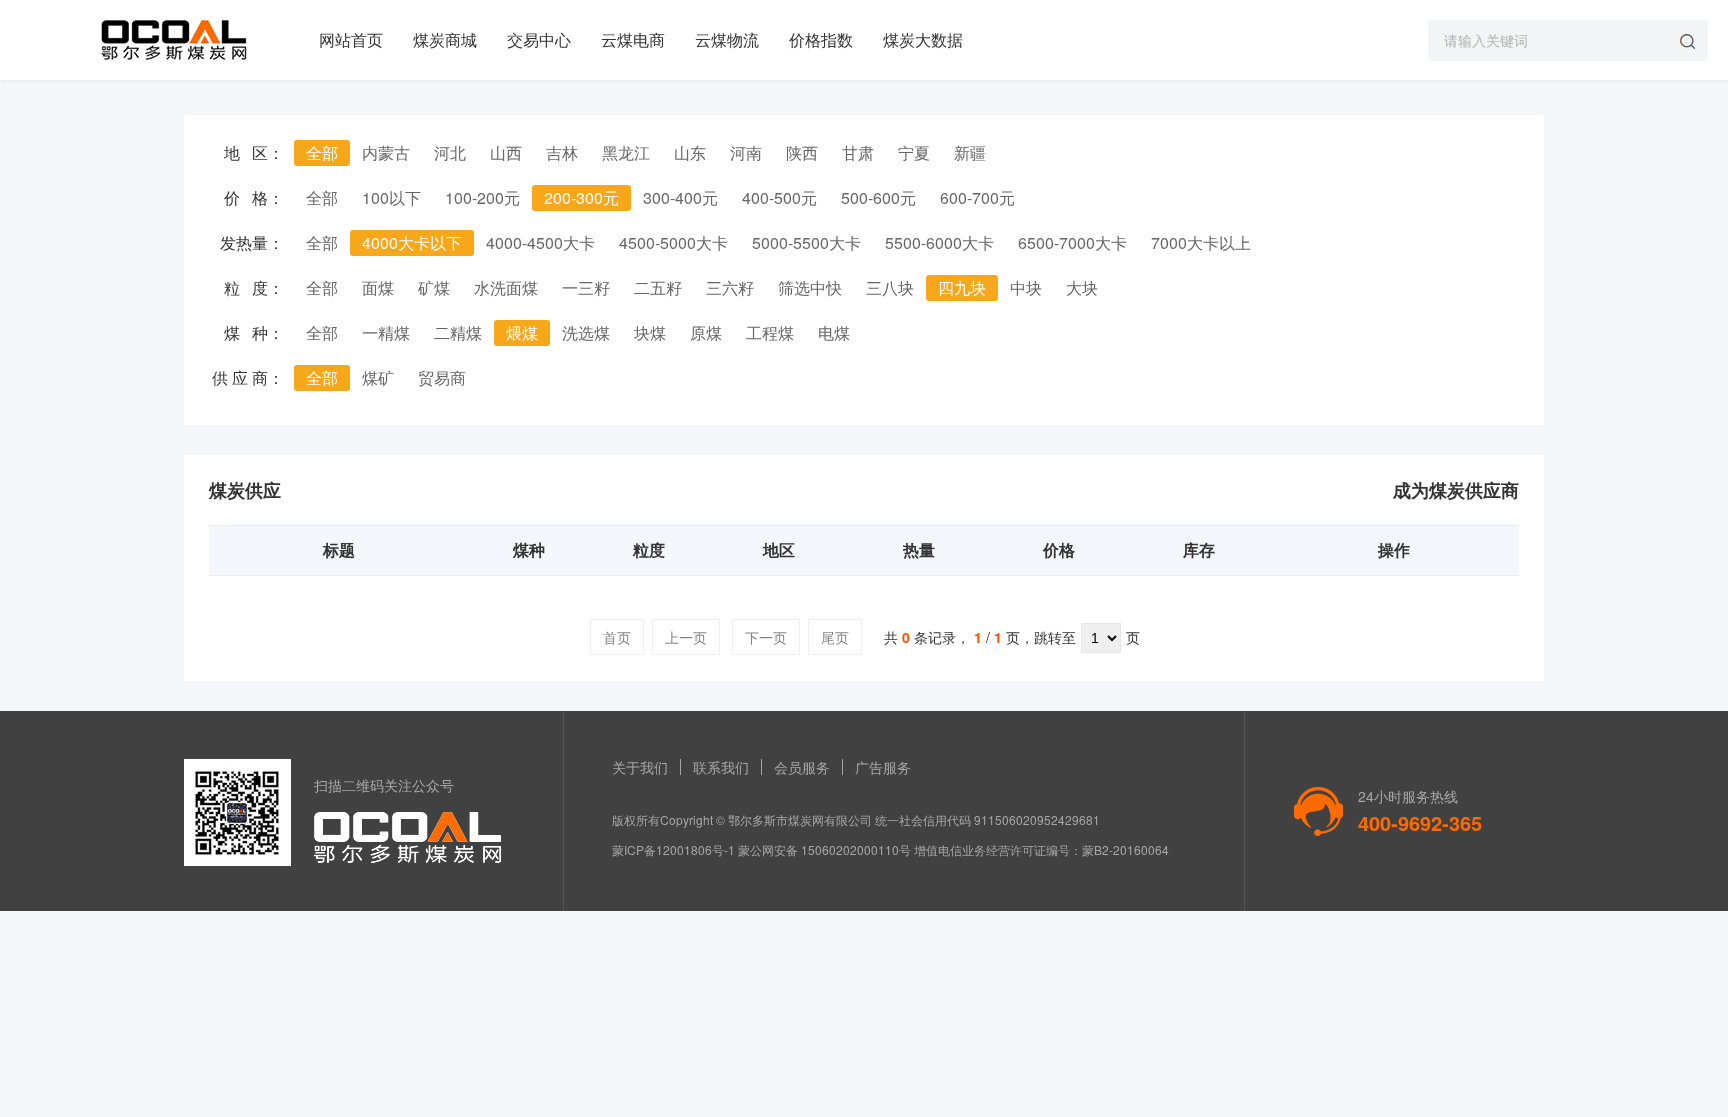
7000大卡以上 (1201, 242)
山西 (506, 152)
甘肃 (858, 152)
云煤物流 (727, 39)
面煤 (378, 287)
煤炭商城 (445, 39)
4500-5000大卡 (673, 242)
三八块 (890, 287)
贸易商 (442, 377)
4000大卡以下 (412, 242)
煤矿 (378, 377)
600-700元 (977, 197)
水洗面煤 (506, 287)
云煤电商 (633, 39)
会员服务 (802, 767)
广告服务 (883, 767)
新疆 (970, 152)
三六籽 (730, 287)
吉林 (562, 152)
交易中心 (539, 39)
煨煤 (522, 332)
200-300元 (581, 197)
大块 (1082, 287)
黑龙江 (626, 152)
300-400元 (680, 197)
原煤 (706, 332)
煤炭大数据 (923, 39)
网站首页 (351, 39)
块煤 (650, 332)
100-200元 (482, 197)
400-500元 (779, 197)
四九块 (962, 287)
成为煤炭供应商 (1456, 490)
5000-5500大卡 (806, 242)
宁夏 (914, 152)
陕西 (802, 152)
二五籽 (658, 287)
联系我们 (721, 767)
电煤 (834, 332)
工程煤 (770, 332)
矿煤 (434, 287)
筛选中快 (810, 287)
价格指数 (821, 39)
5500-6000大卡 (939, 242)
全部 (322, 152)
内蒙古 (386, 152)
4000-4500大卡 (540, 242)
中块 (1026, 287)
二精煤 (458, 332)
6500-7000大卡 (1072, 242)
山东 (690, 152)
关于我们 (640, 767)
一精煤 (386, 332)
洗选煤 (586, 332)
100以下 (391, 197)
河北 (450, 152)
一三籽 (586, 287)
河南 (746, 152)
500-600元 (878, 197)
